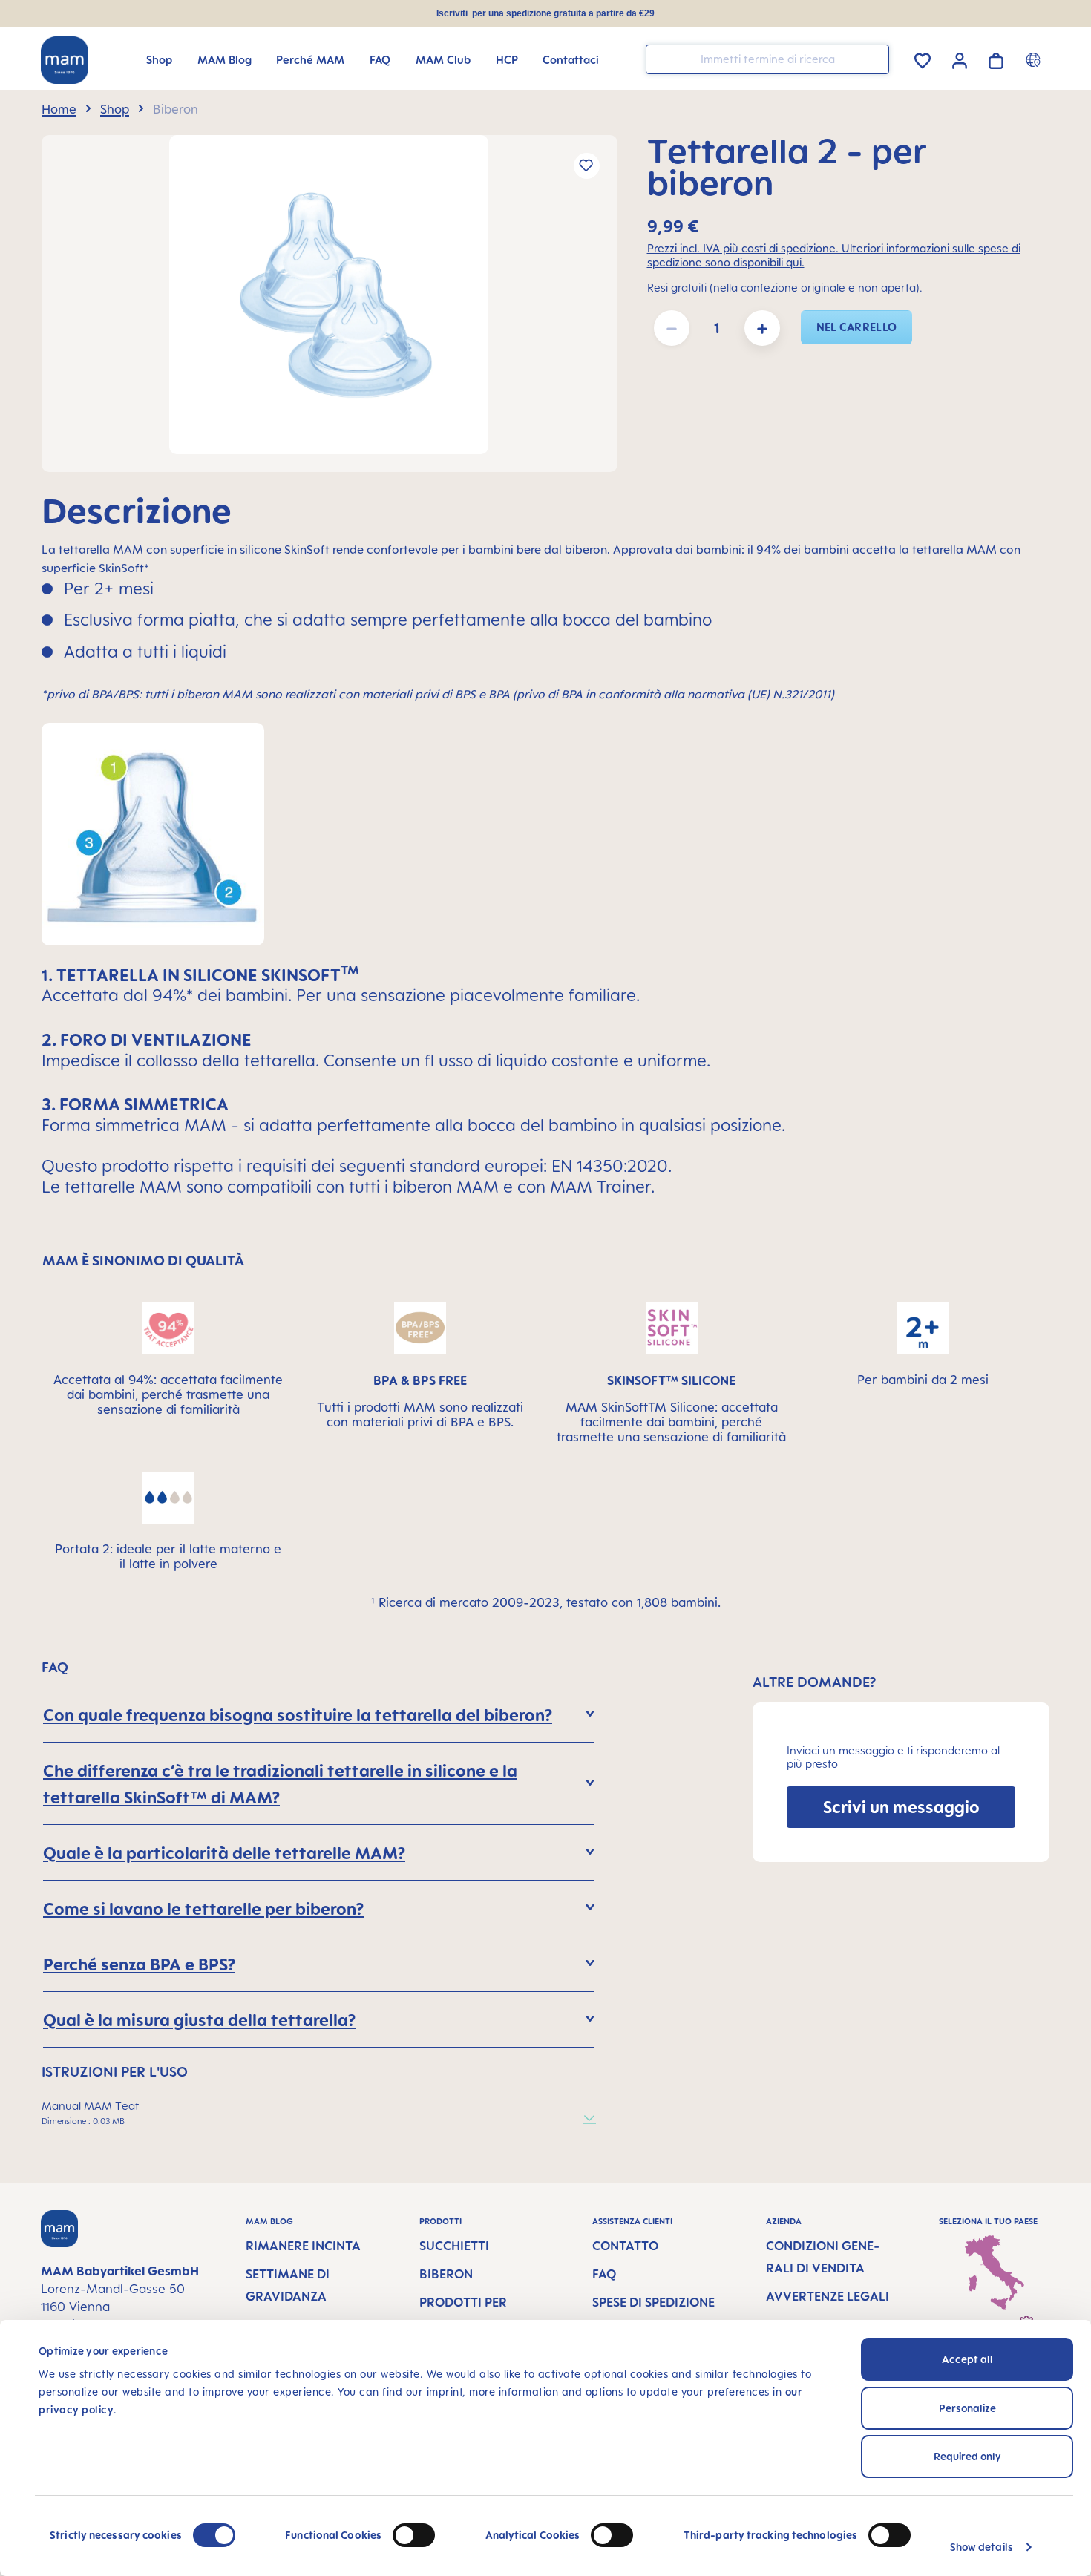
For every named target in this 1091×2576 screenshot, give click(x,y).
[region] (330, 304)
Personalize (967, 2408)
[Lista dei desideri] (923, 58)
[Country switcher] (1035, 59)
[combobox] (767, 59)
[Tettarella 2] (329, 295)
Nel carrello (857, 327)
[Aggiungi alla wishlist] (587, 166)
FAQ (604, 2274)
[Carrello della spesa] (996, 58)
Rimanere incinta (303, 2246)
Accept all (967, 2359)
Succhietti (454, 2246)
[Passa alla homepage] (65, 60)
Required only (967, 2456)
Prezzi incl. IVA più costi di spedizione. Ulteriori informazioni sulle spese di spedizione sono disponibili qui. (834, 255)
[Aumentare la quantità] (762, 328)
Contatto (625, 2246)
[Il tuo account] (960, 59)
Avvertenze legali (828, 2296)
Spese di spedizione (653, 2302)
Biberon (446, 2274)
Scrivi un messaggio (901, 1807)
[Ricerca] (874, 58)
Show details (982, 2547)
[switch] (414, 2535)
